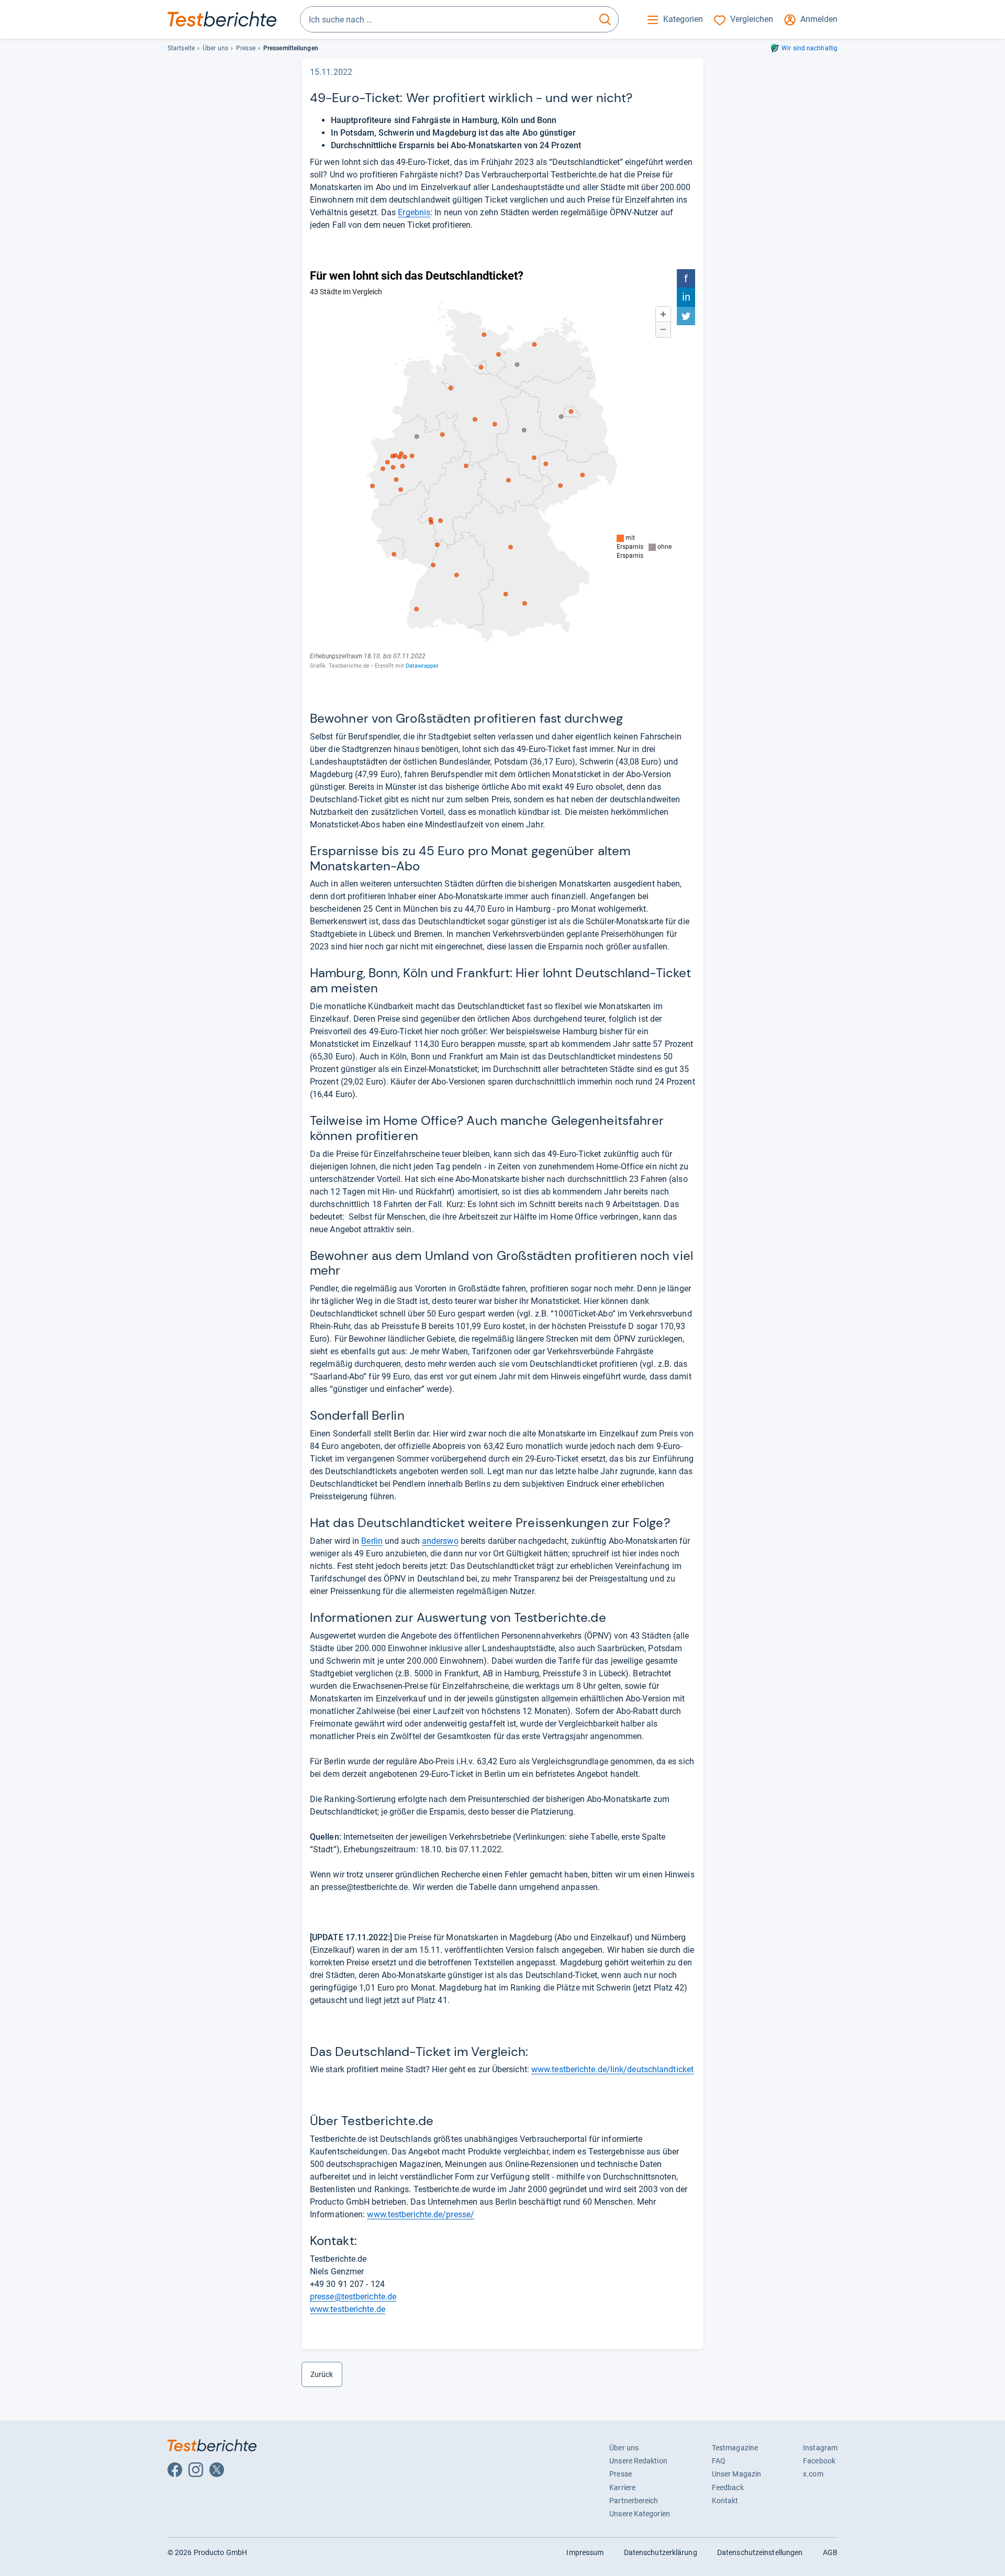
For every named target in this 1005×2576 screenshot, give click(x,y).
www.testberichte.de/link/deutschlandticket (612, 2069)
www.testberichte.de (348, 2309)
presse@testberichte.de (353, 2297)
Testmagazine (735, 2448)
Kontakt (725, 2501)
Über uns (215, 48)
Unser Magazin (736, 2474)
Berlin (372, 1541)
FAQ (719, 2461)
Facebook (819, 2461)
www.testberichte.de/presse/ (421, 2214)
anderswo (440, 1541)
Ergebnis (414, 212)
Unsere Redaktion (638, 2461)
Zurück (322, 2374)
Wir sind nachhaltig (809, 48)
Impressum (585, 2552)
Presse (246, 48)
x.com (813, 2474)
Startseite (181, 48)
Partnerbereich (634, 2501)
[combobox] (446, 19)
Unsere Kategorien (640, 2514)
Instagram (820, 2448)
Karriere (622, 2487)
